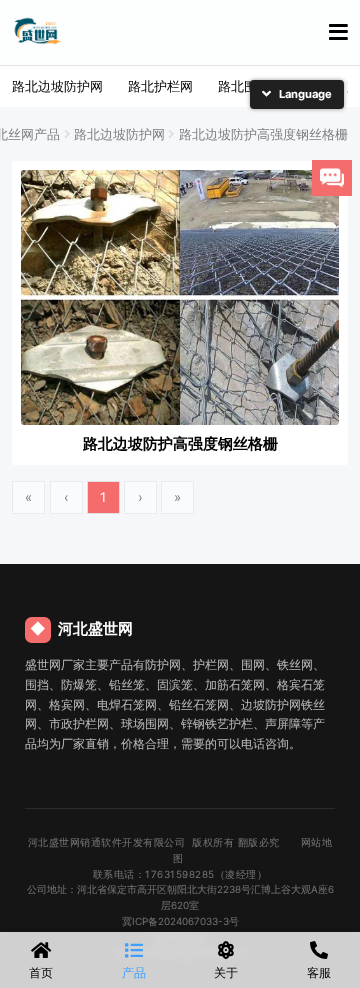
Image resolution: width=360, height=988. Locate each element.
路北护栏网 (160, 86)
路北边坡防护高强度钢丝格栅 (263, 134)
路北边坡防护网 (57, 86)
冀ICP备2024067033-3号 (180, 921)
